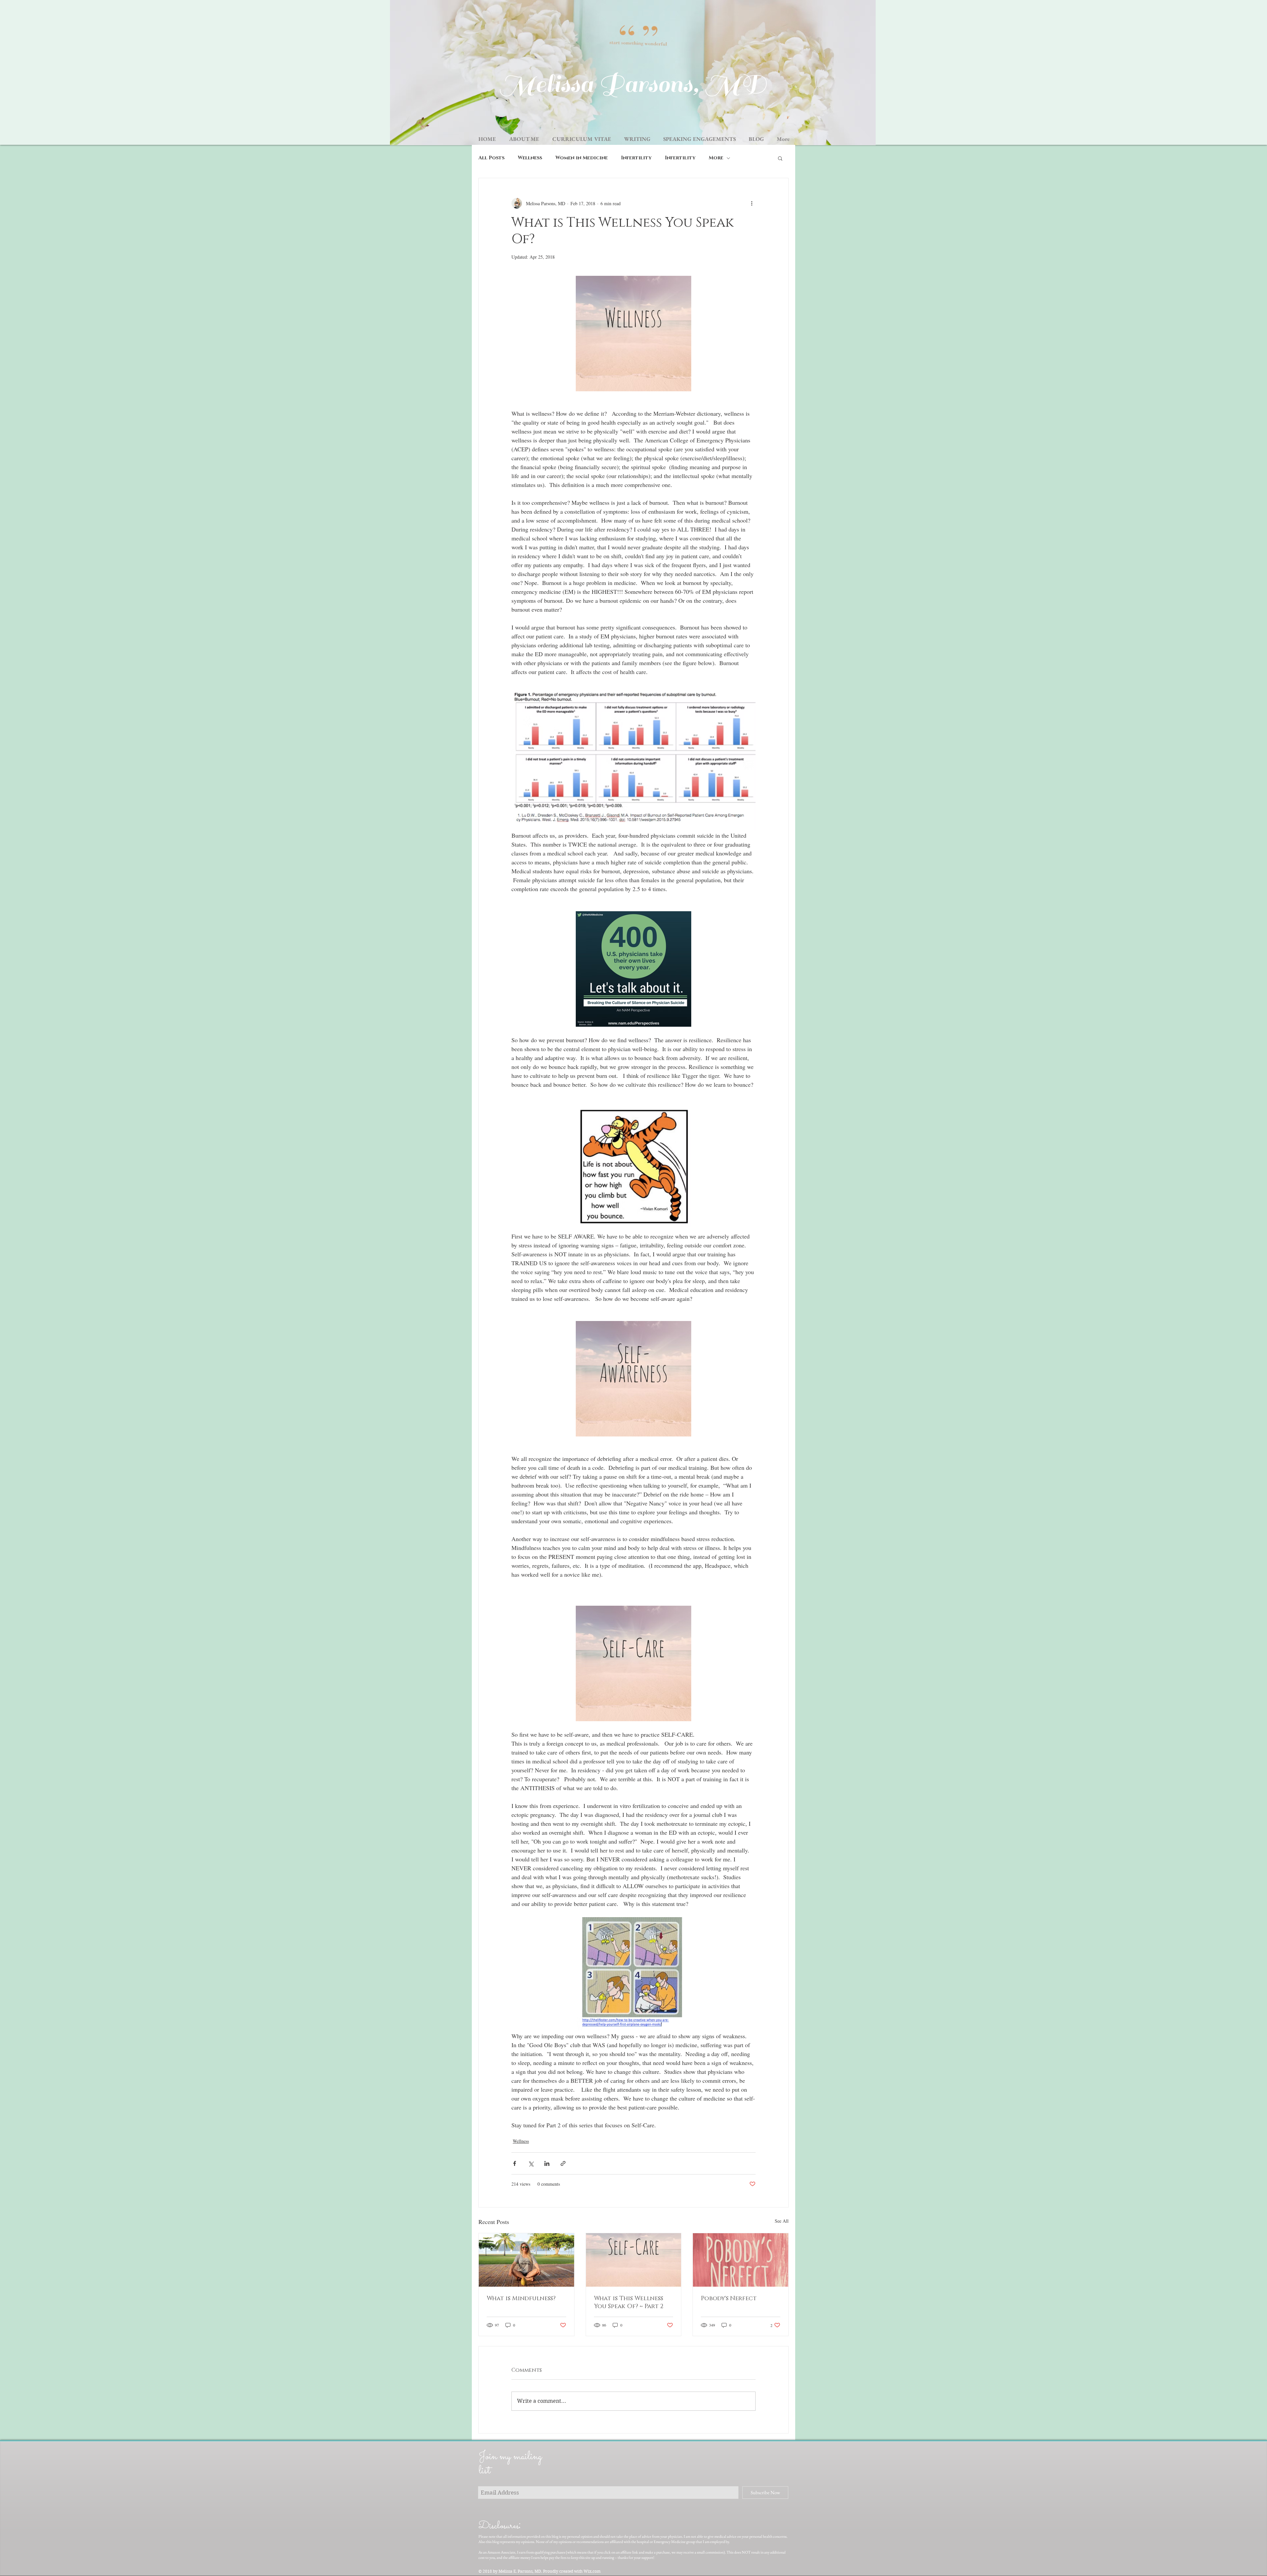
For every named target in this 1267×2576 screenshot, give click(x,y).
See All (782, 2221)
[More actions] (752, 203)
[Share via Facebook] (515, 2163)
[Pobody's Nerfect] (741, 2260)
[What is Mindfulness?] (526, 2260)
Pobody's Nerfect (729, 2299)
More (716, 158)
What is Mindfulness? (521, 2299)
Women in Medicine (582, 158)
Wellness (530, 158)
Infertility (636, 158)
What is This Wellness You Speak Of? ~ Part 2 (629, 2302)
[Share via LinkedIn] (547, 2163)
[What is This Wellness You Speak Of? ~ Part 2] (634, 2260)
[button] (780, 158)
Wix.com (592, 2571)
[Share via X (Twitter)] (531, 2163)
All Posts (491, 158)
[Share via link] (563, 2163)
